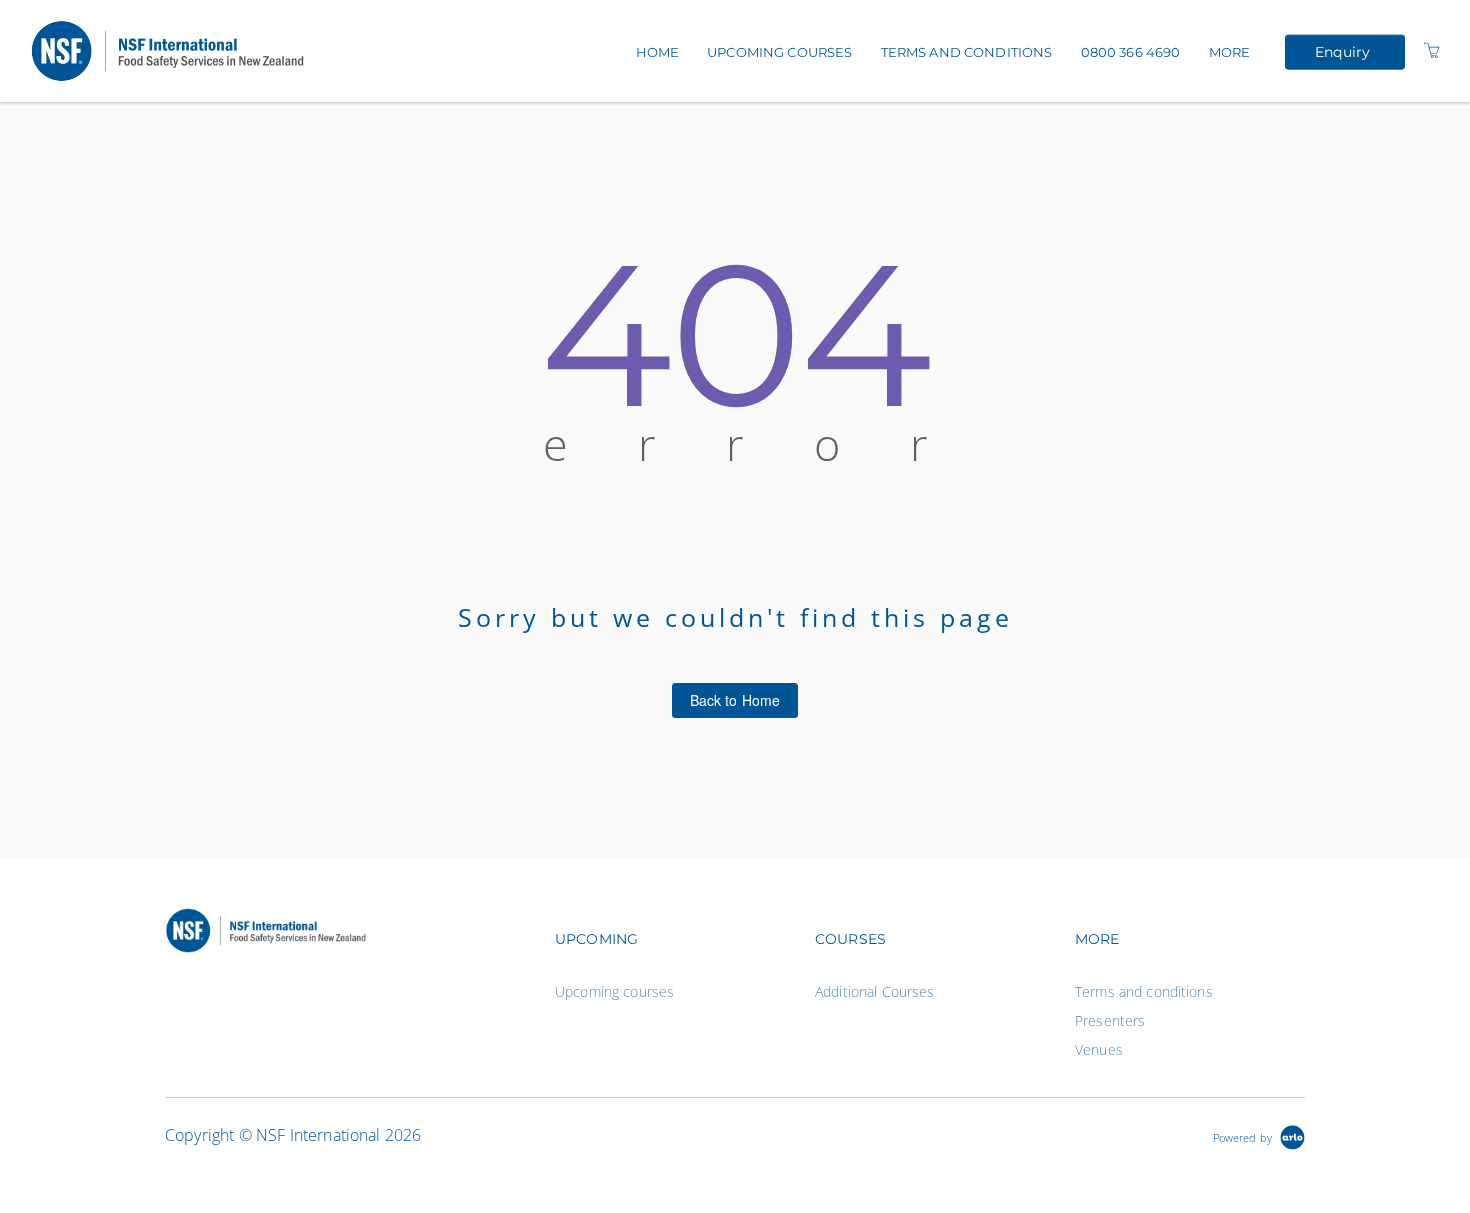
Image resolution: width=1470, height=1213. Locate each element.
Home (658, 52)
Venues (1099, 1049)
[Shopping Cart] (1432, 50)
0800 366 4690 (1131, 52)
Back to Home (735, 700)
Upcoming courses (779, 52)
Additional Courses (875, 991)
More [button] (1230, 52)
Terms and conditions (967, 52)
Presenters (1110, 1020)
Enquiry (1342, 51)
